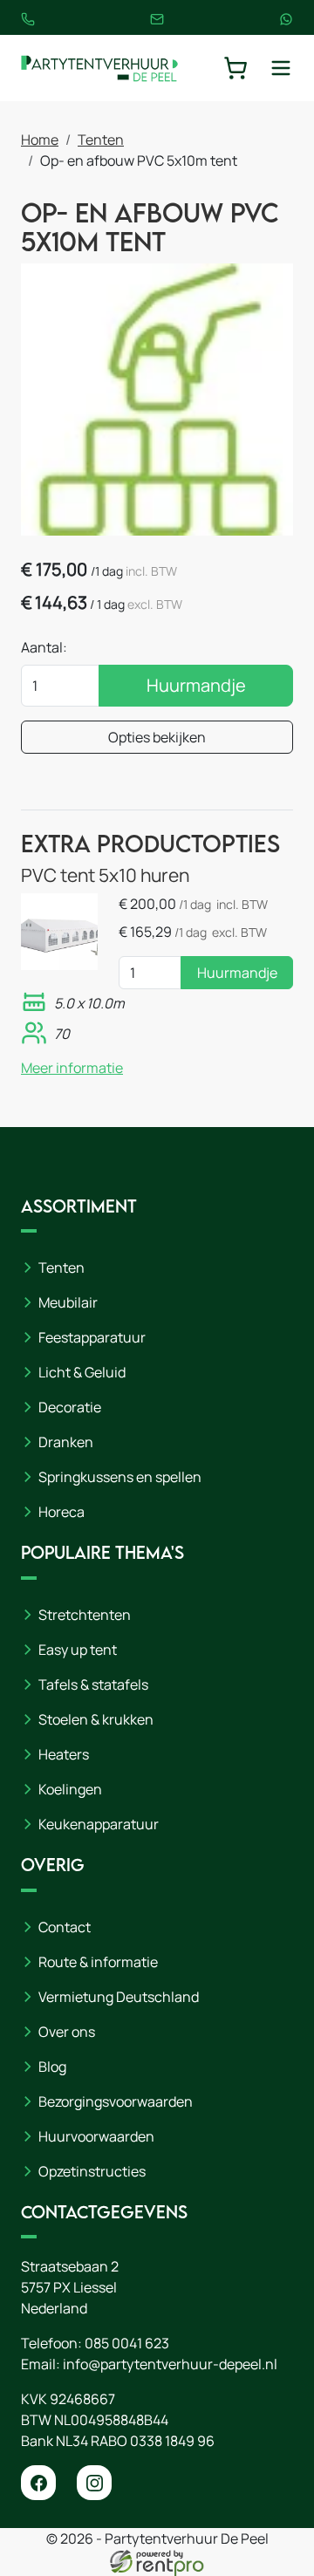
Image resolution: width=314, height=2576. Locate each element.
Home (40, 140)
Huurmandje (196, 685)
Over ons (67, 2032)
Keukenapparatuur (99, 1824)
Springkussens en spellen (120, 1477)
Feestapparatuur (92, 1337)
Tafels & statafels (93, 1684)
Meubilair (68, 1302)
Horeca (61, 1512)
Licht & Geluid (82, 1372)
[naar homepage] (99, 68)
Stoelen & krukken (96, 1719)
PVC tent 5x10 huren (105, 875)
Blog (52, 2067)
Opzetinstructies (92, 2171)
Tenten (101, 140)
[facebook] (38, 2483)
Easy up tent (78, 1650)
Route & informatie (98, 1962)
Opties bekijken (157, 737)
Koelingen (70, 1789)
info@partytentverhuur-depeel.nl (170, 2364)
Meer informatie (72, 1068)
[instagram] (94, 2483)
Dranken (66, 1442)
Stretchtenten (85, 1615)
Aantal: (44, 647)
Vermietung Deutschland (119, 1997)
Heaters (64, 1754)
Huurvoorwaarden (96, 2136)
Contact (65, 1927)
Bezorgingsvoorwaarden (116, 2101)
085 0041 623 (127, 2343)
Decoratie (70, 1407)
